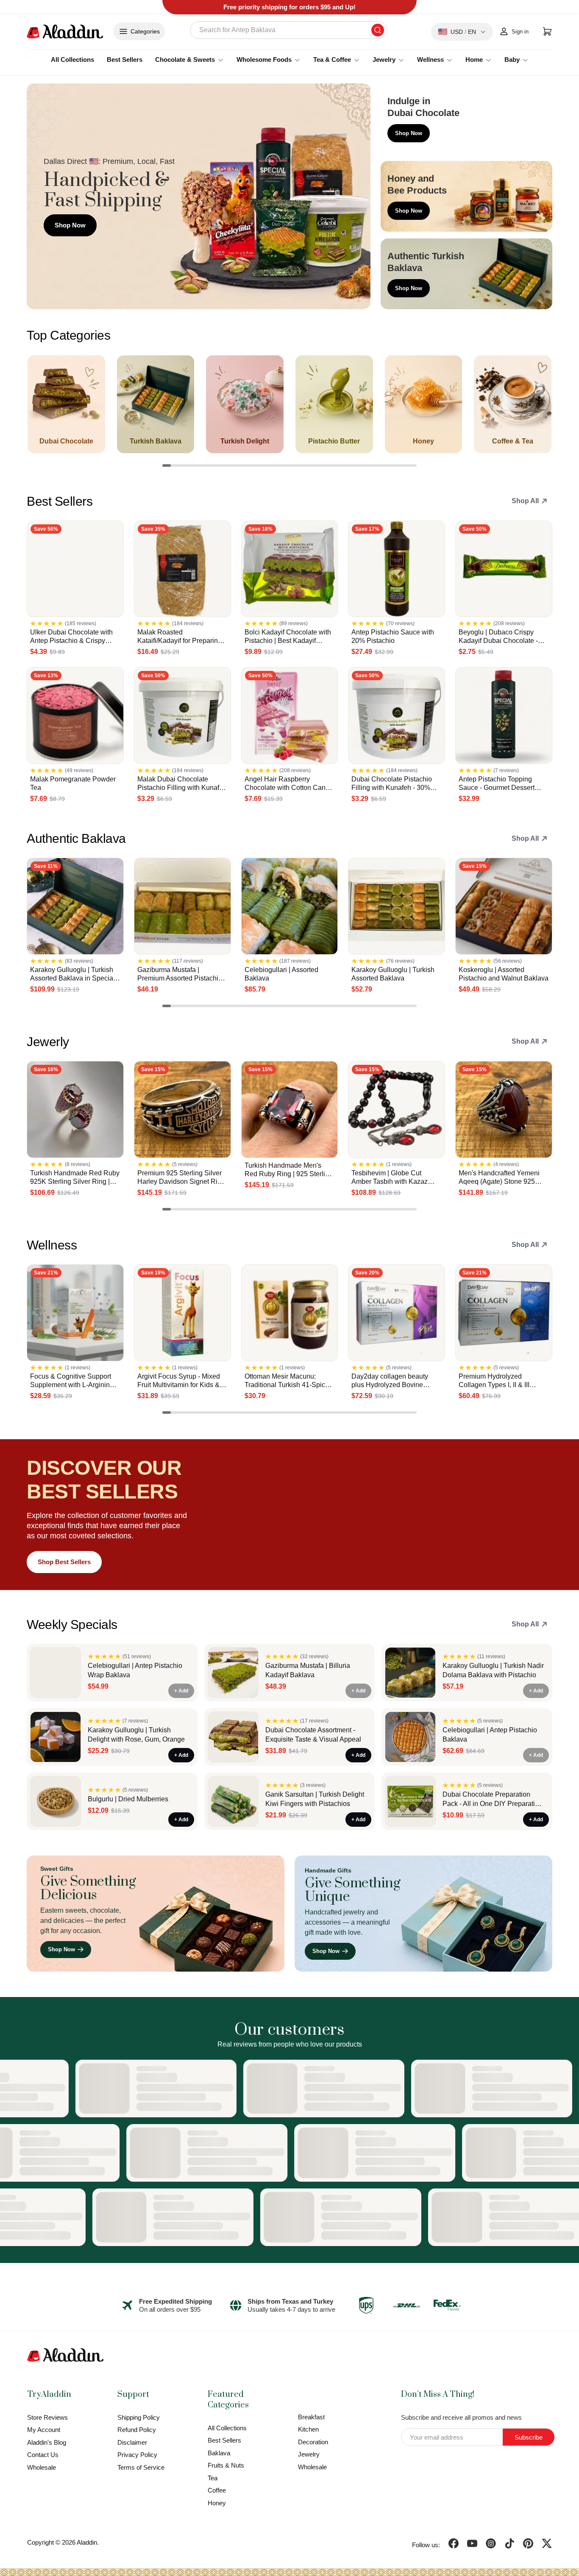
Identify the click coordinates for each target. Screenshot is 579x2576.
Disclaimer (132, 2442)
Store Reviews (47, 2417)
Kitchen (308, 2429)
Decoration (313, 2442)
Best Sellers (125, 60)
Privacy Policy (137, 2455)
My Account (44, 2430)
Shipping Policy (139, 2417)
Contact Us (43, 2455)
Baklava (219, 2453)
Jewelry (309, 2454)
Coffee (217, 2490)
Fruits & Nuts (226, 2465)
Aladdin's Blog (47, 2442)
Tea (213, 2478)
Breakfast (311, 2417)
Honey (217, 2503)
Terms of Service (141, 2467)
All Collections (72, 60)
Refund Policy (137, 2430)
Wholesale (42, 2467)
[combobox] (289, 30)
